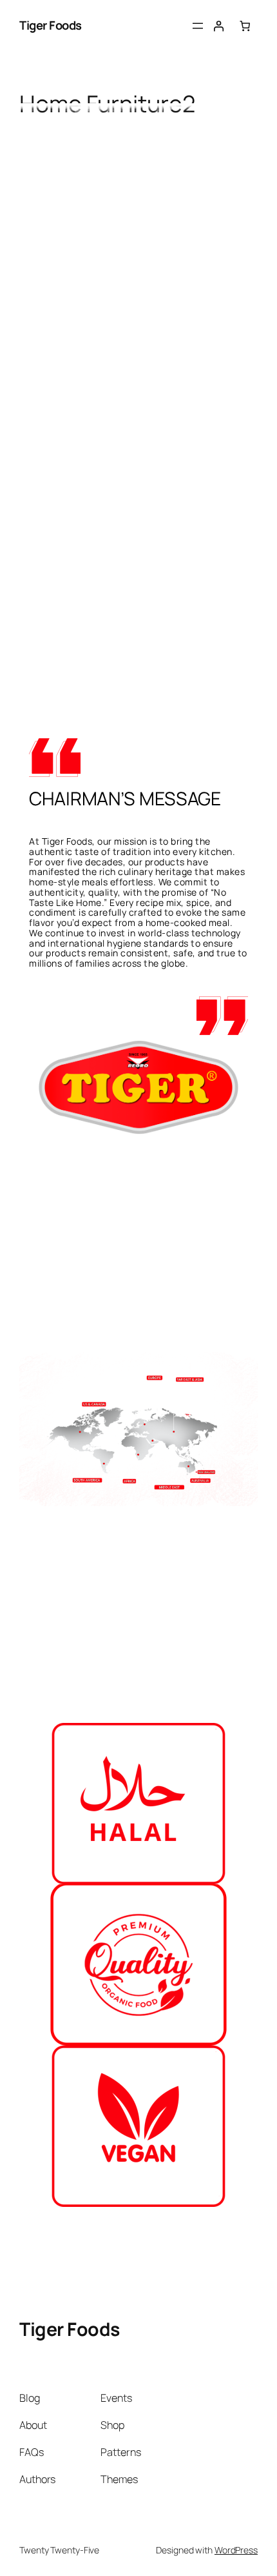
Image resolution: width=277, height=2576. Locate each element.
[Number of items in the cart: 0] (245, 26)
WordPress (236, 2550)
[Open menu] (198, 26)
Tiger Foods (51, 25)
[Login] (219, 26)
